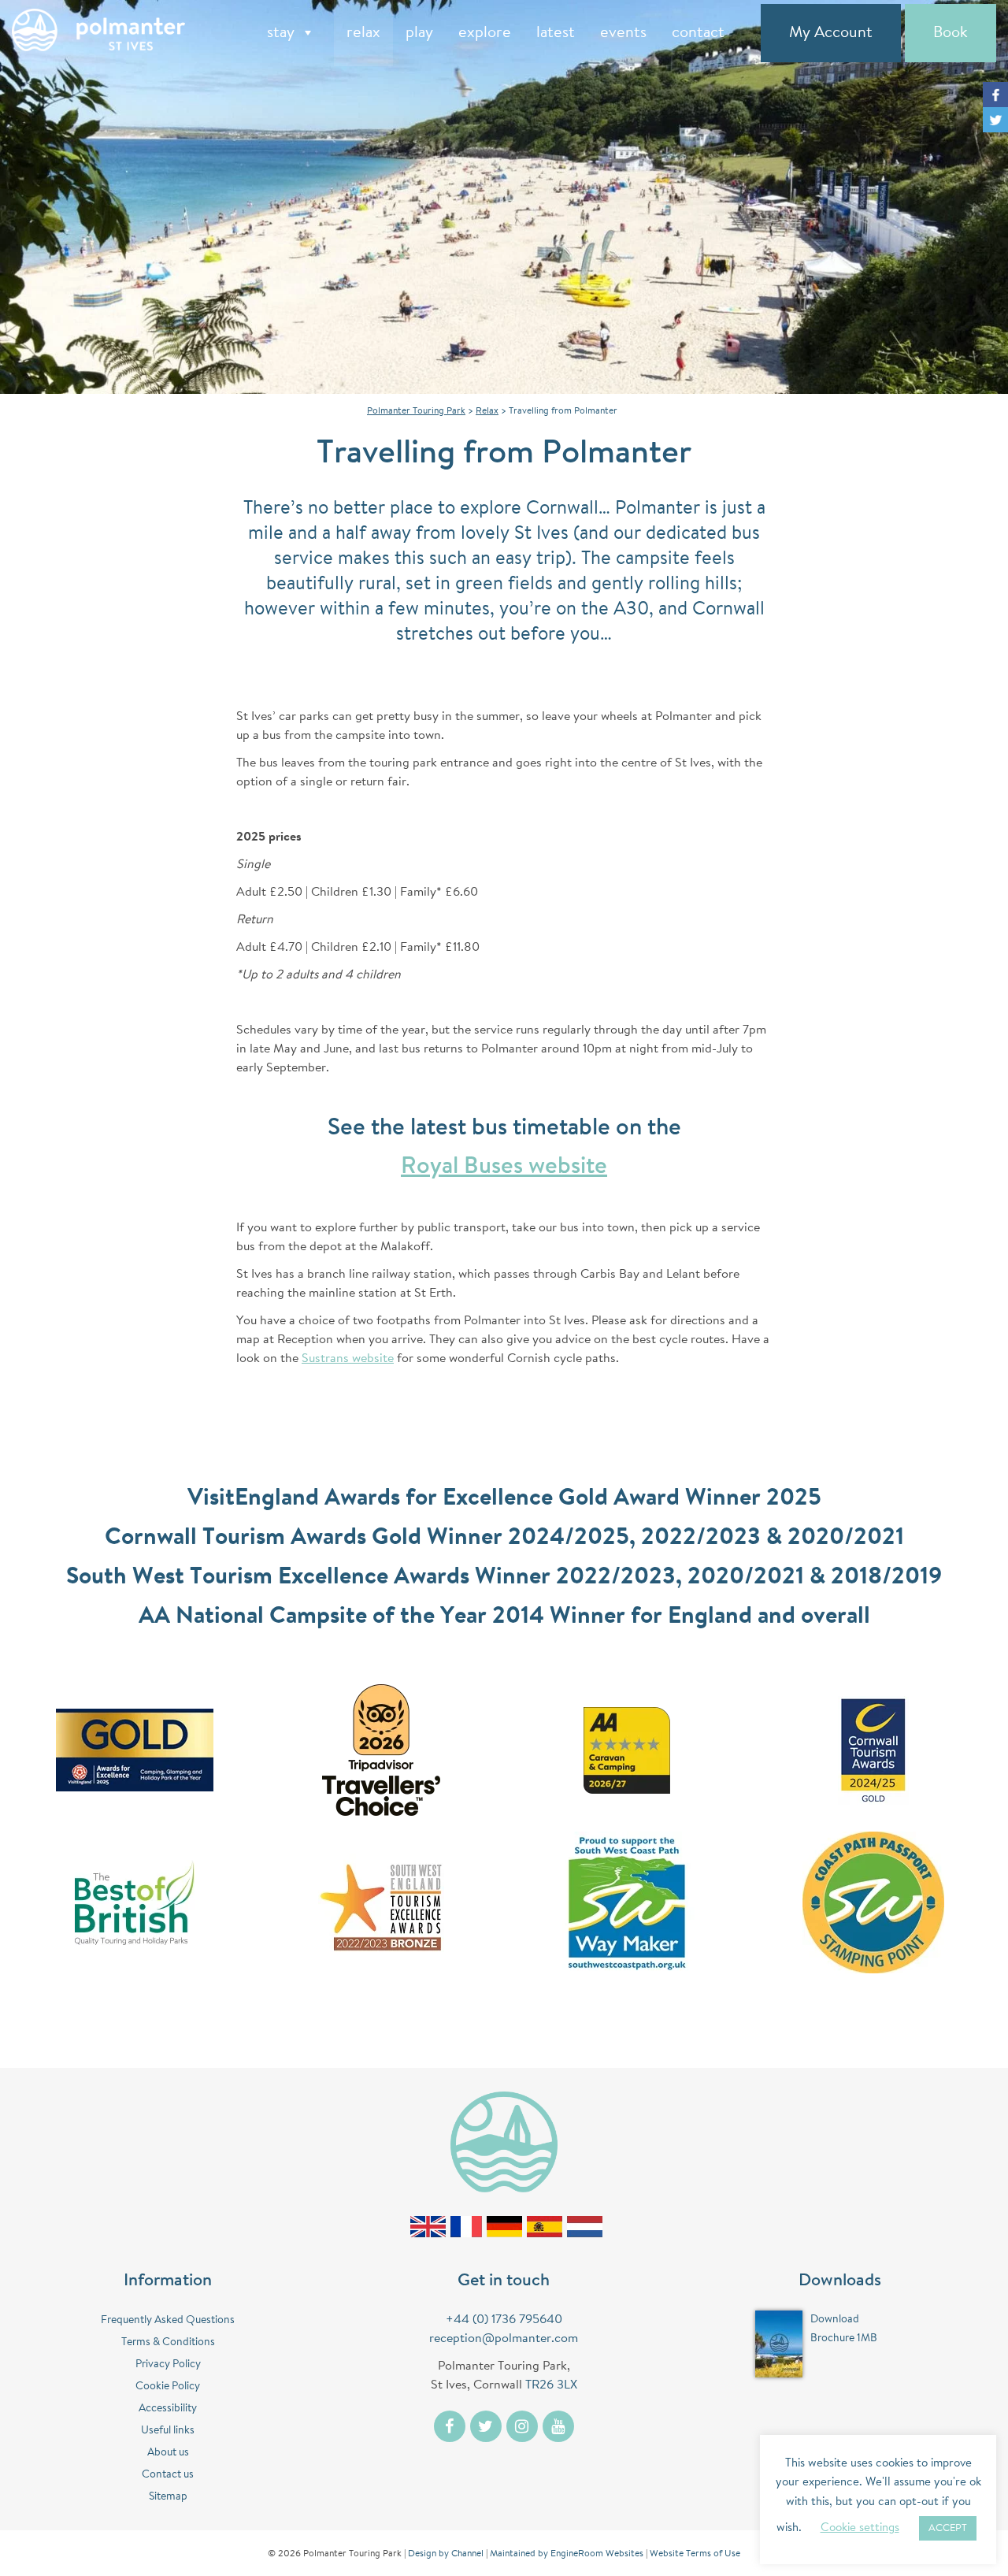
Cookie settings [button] (860, 2528)
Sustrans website (348, 1359)
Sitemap (168, 2497)
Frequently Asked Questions (168, 2321)
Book (951, 33)
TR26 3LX (551, 2385)
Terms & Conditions (168, 2343)
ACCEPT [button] (948, 2528)
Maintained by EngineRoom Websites (567, 2554)
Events (623, 33)
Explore (485, 33)
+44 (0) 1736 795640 (504, 2320)
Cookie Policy (168, 2387)
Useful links (168, 2431)
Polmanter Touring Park (416, 411)
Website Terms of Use (695, 2554)
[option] (504, 197)
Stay (281, 33)
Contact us (168, 2475)
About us (168, 2453)
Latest (556, 33)
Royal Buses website (504, 1167)
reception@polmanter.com (504, 2339)
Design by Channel (446, 2554)
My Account (831, 33)
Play (419, 33)
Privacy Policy (168, 2365)
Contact (698, 33)
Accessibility (168, 2409)
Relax (363, 33)
